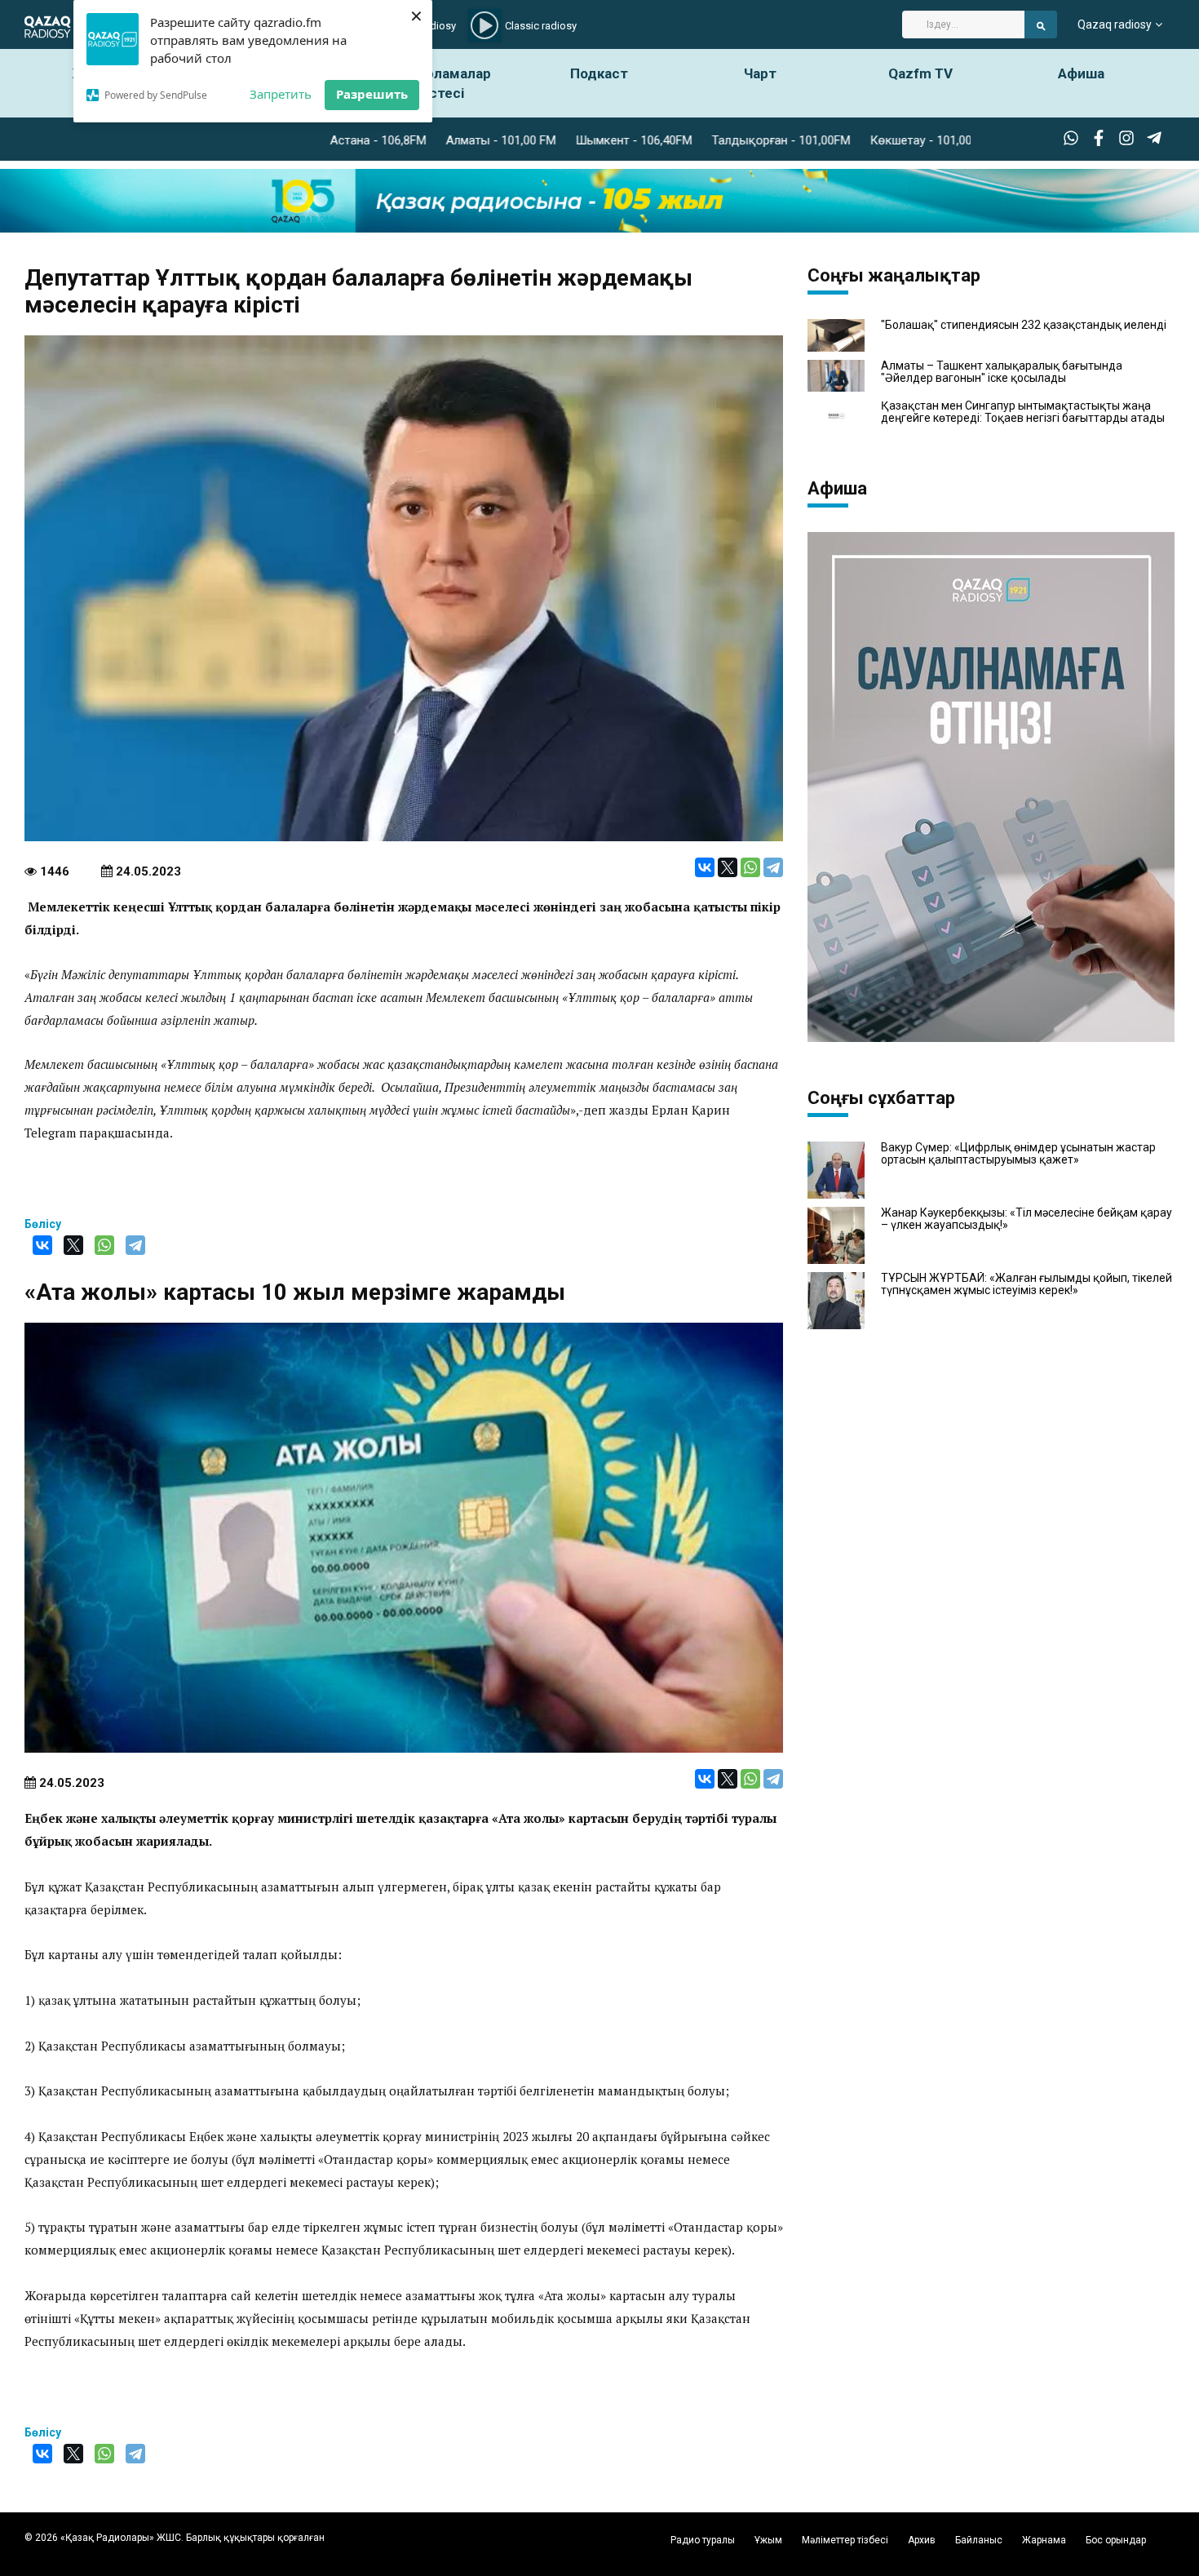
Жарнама (1044, 2540)
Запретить (281, 94)
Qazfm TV (920, 73)
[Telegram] (773, 867)
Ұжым (768, 2540)
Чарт (760, 73)
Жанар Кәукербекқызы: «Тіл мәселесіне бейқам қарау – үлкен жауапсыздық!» (1026, 1219)
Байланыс (979, 2540)
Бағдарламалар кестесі (439, 83)
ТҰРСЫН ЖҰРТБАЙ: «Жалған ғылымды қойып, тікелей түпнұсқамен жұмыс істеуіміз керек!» (1026, 1284)
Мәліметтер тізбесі (845, 2540)
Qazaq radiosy (1115, 24)
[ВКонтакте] (705, 867)
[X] (728, 867)
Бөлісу (43, 1224)
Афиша (1081, 73)
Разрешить (372, 94)
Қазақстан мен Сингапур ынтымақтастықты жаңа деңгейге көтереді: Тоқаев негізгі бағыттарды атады (1023, 412)
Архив (922, 2540)
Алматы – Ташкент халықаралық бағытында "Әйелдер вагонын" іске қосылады (1002, 372)
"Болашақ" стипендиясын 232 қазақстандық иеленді (1024, 325)
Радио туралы (703, 2540)
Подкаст (599, 73)
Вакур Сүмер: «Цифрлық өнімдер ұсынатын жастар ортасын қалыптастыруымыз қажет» (1018, 1154)
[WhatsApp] (750, 867)
